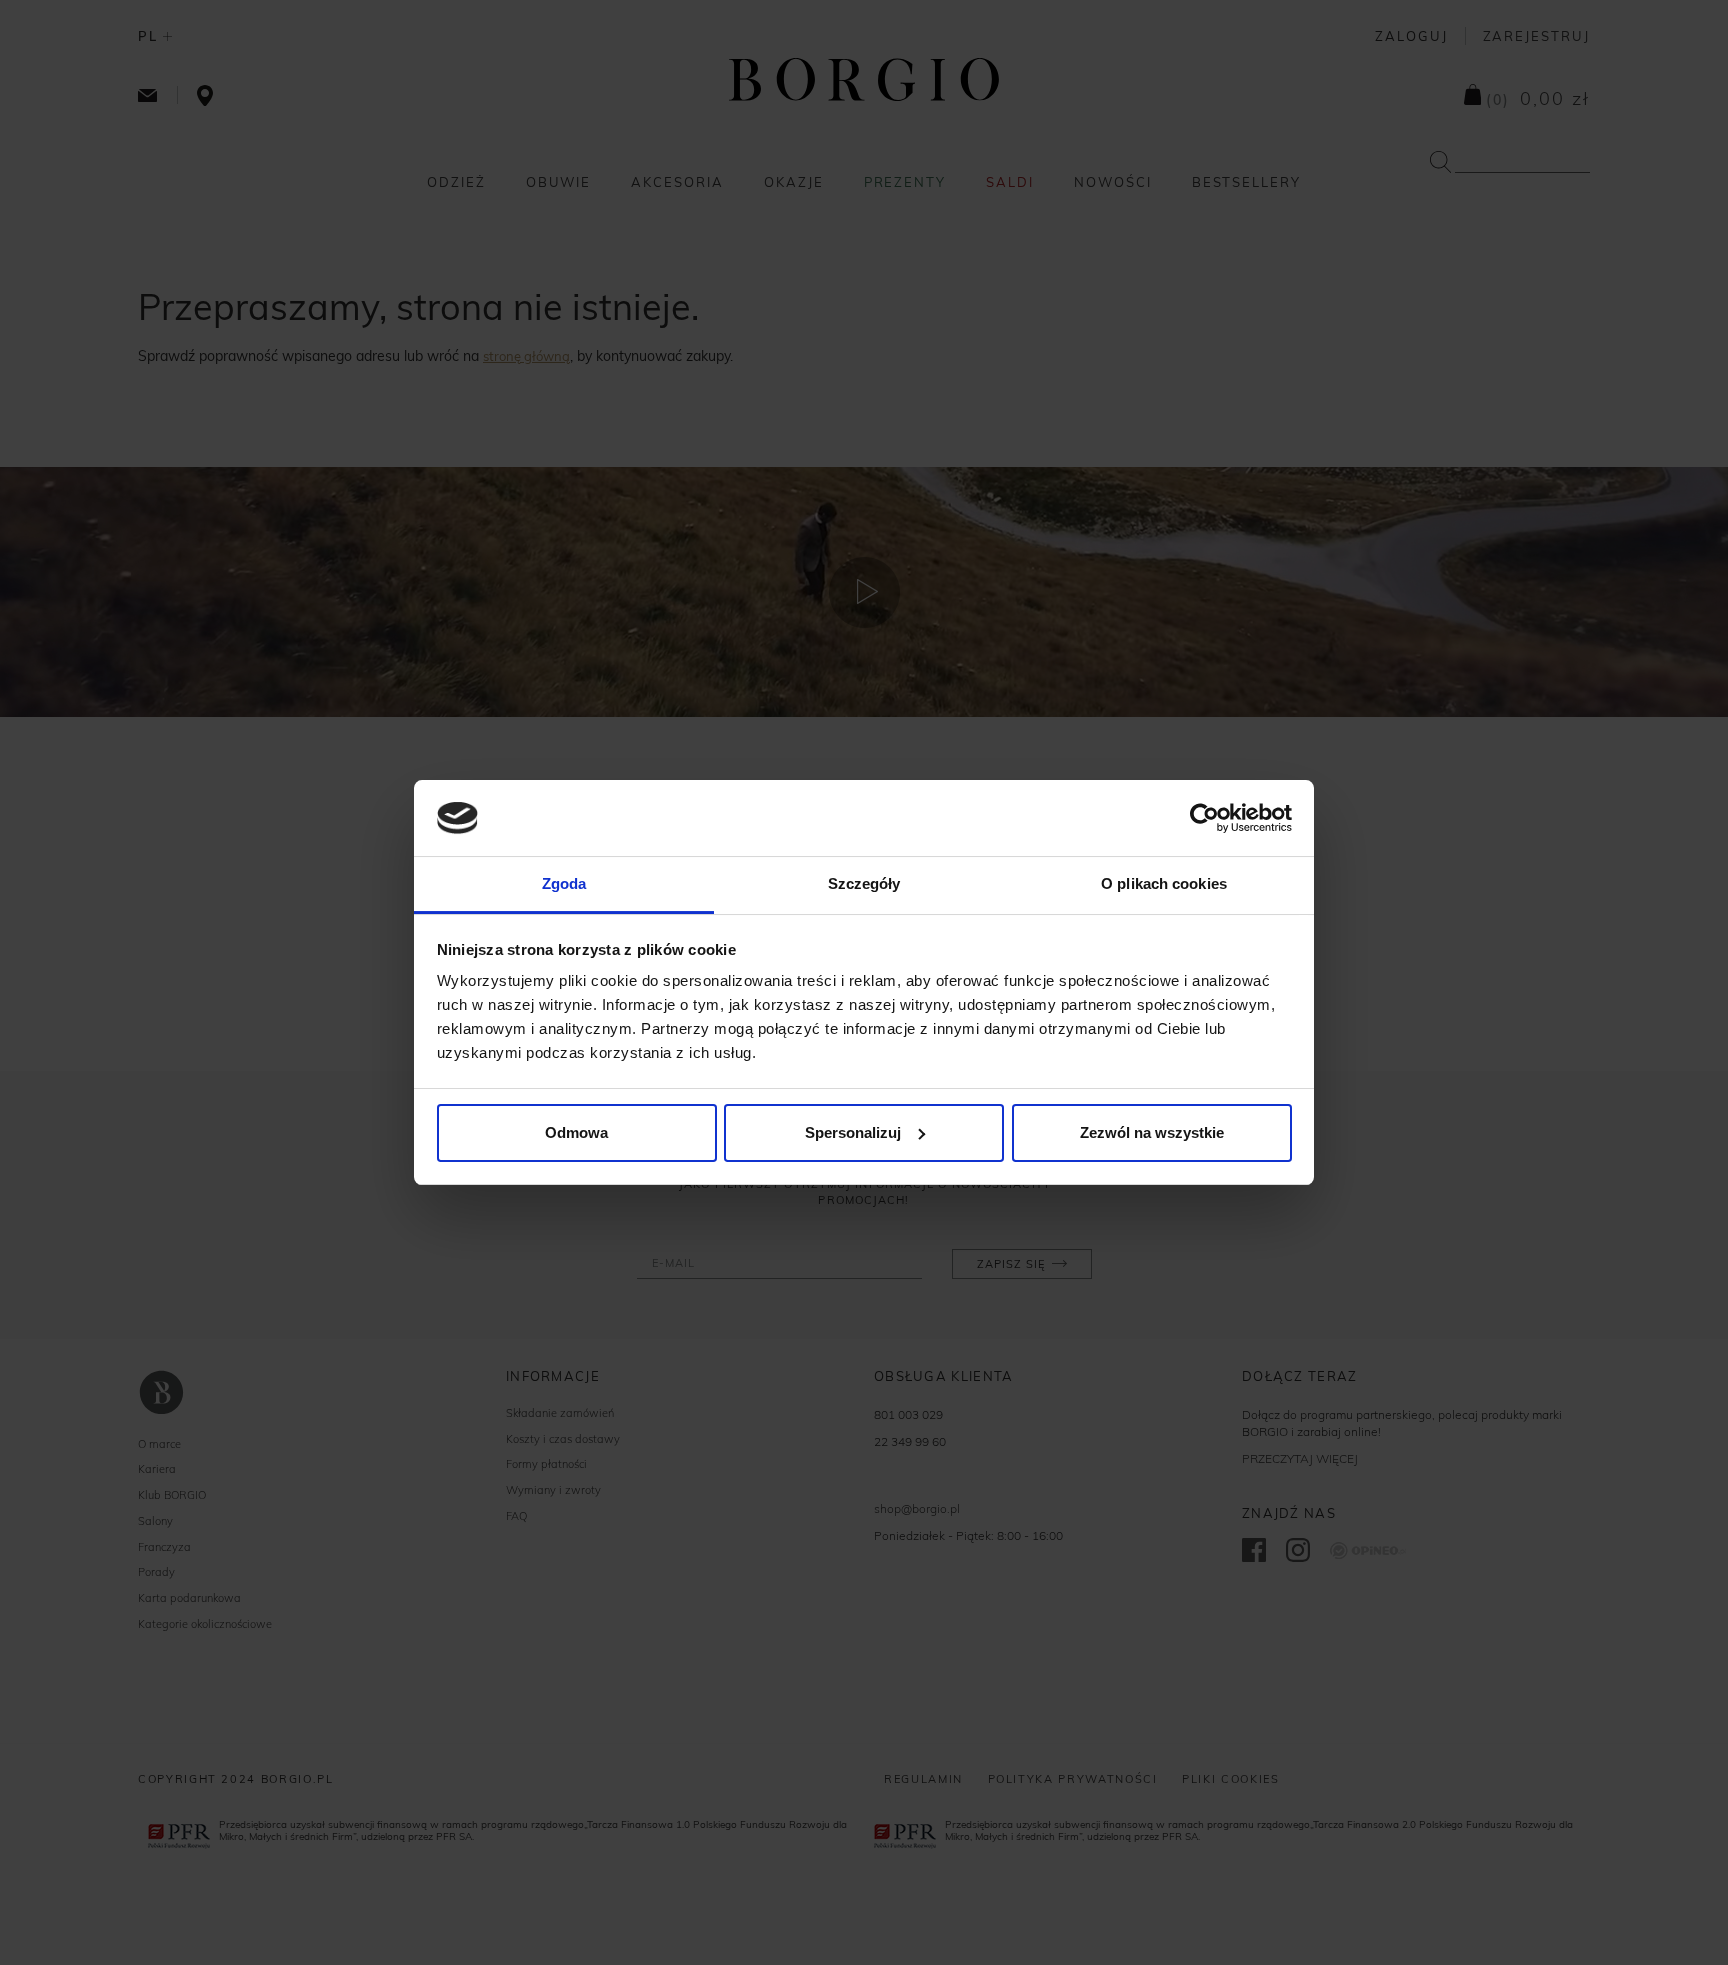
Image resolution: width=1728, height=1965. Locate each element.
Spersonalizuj (853, 1132)
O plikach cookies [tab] (1164, 883)
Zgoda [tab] (564, 883)
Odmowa (576, 1132)
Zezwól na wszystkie (1152, 1132)
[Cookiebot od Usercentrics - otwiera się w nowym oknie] (1204, 818)
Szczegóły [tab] (864, 883)
